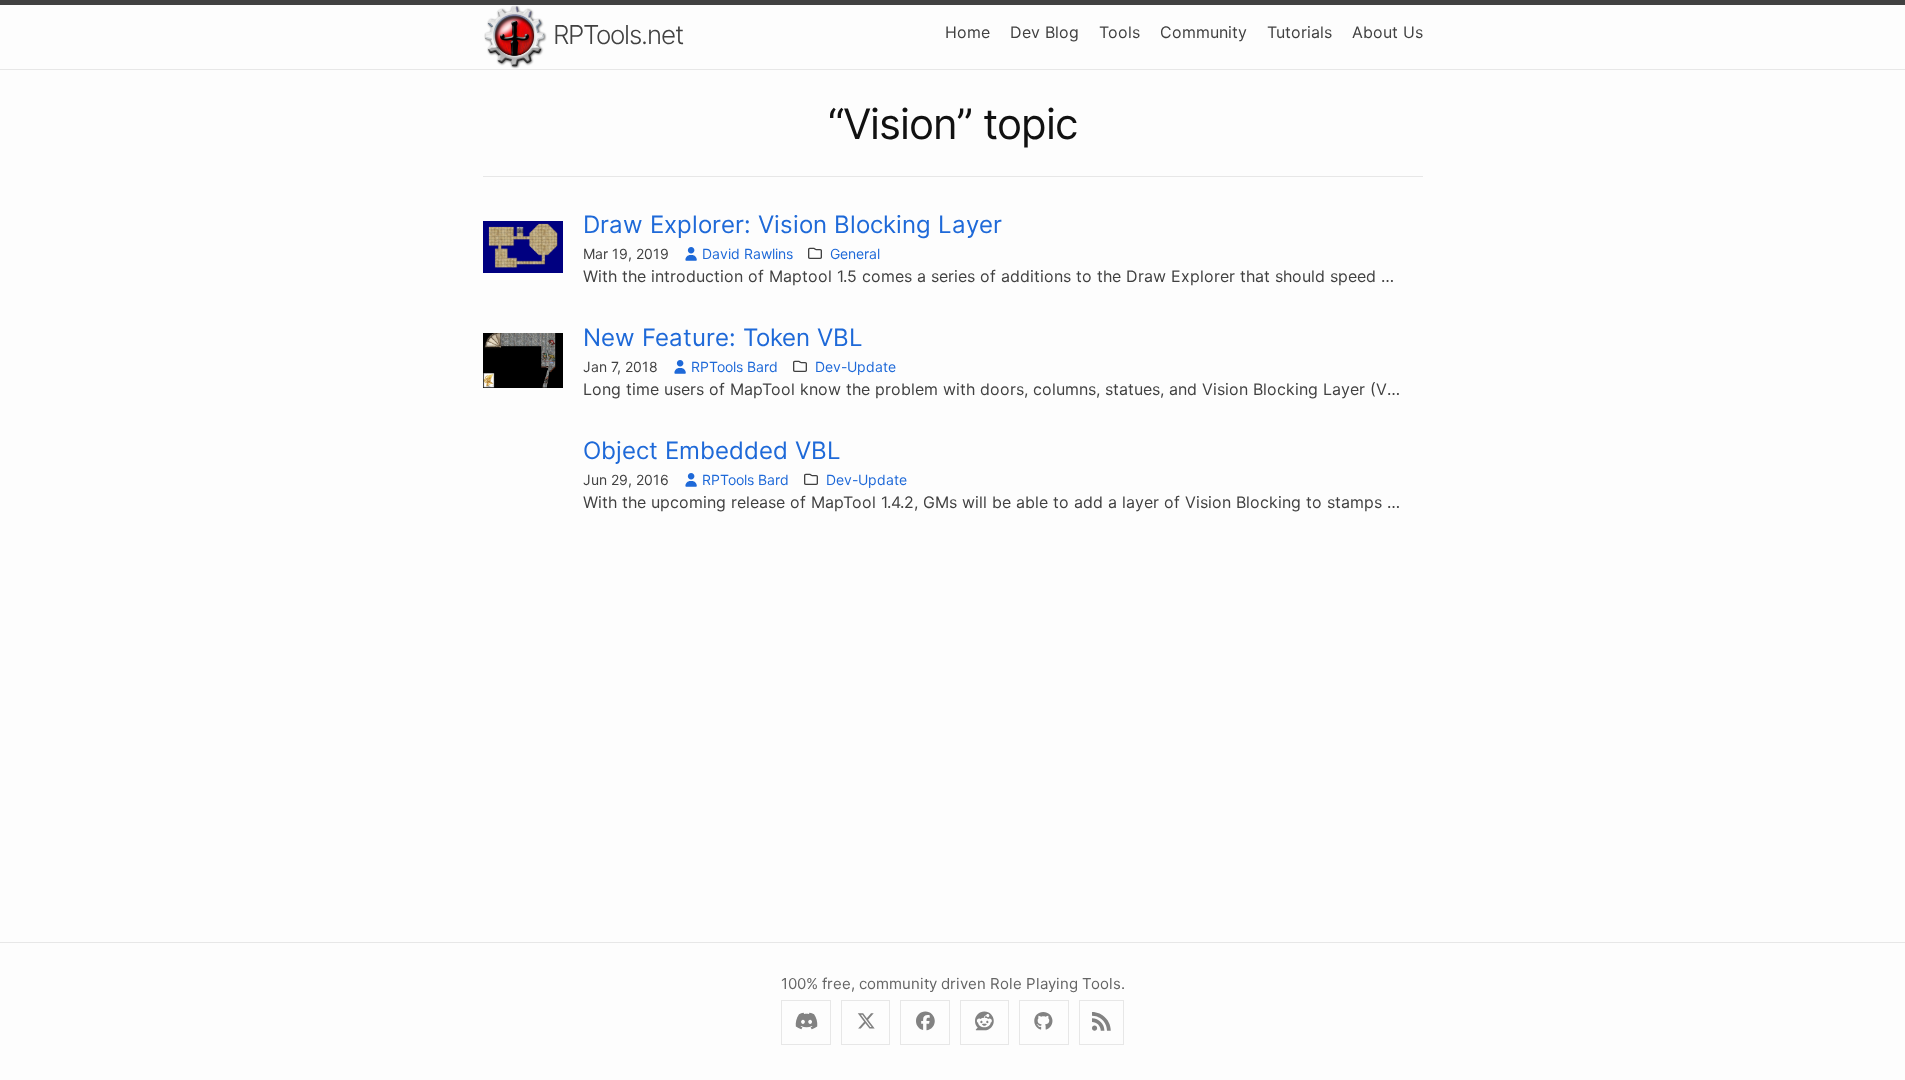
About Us (1387, 32)
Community (1203, 32)
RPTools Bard (734, 366)
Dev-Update (855, 366)
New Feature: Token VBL (723, 337)
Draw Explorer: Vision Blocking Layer (792, 224)
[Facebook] (924, 1022)
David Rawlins (747, 253)
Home (967, 32)
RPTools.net (615, 34)
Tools (1119, 32)
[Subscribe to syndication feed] (1101, 1022)
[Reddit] (984, 1022)
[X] (865, 1022)
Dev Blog (1044, 32)
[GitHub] (1043, 1022)
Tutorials (1299, 32)
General (855, 253)
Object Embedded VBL (712, 450)
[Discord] (805, 1022)
